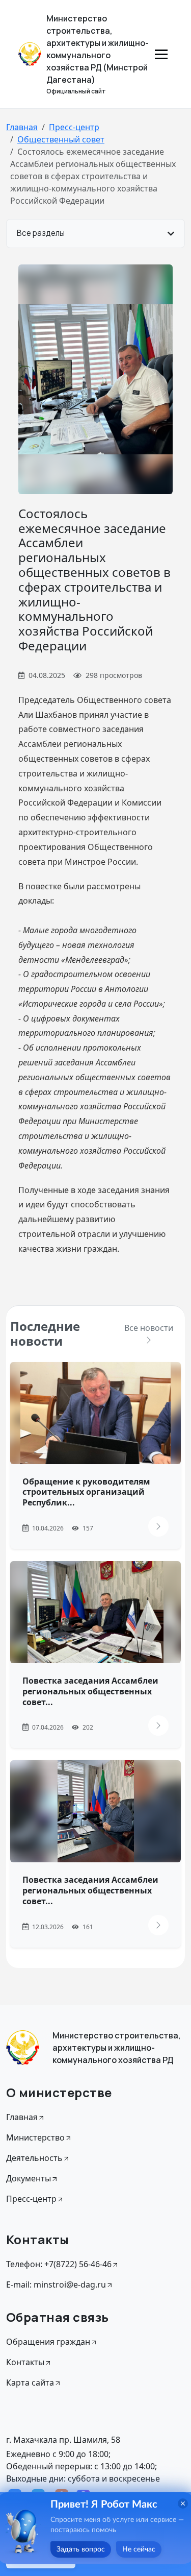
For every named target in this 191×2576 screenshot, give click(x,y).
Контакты (25, 2362)
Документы (29, 2178)
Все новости (149, 1328)
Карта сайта (30, 2383)
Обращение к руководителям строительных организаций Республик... (86, 1492)
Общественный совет (61, 139)
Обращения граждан (48, 2342)
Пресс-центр (74, 127)
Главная (22, 127)
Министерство (35, 2137)
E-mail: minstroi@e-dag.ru (56, 2285)
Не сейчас (139, 2549)
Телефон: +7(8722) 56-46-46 (59, 2264)
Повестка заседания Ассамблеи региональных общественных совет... (90, 1691)
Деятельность (34, 2158)
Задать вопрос (81, 2549)
